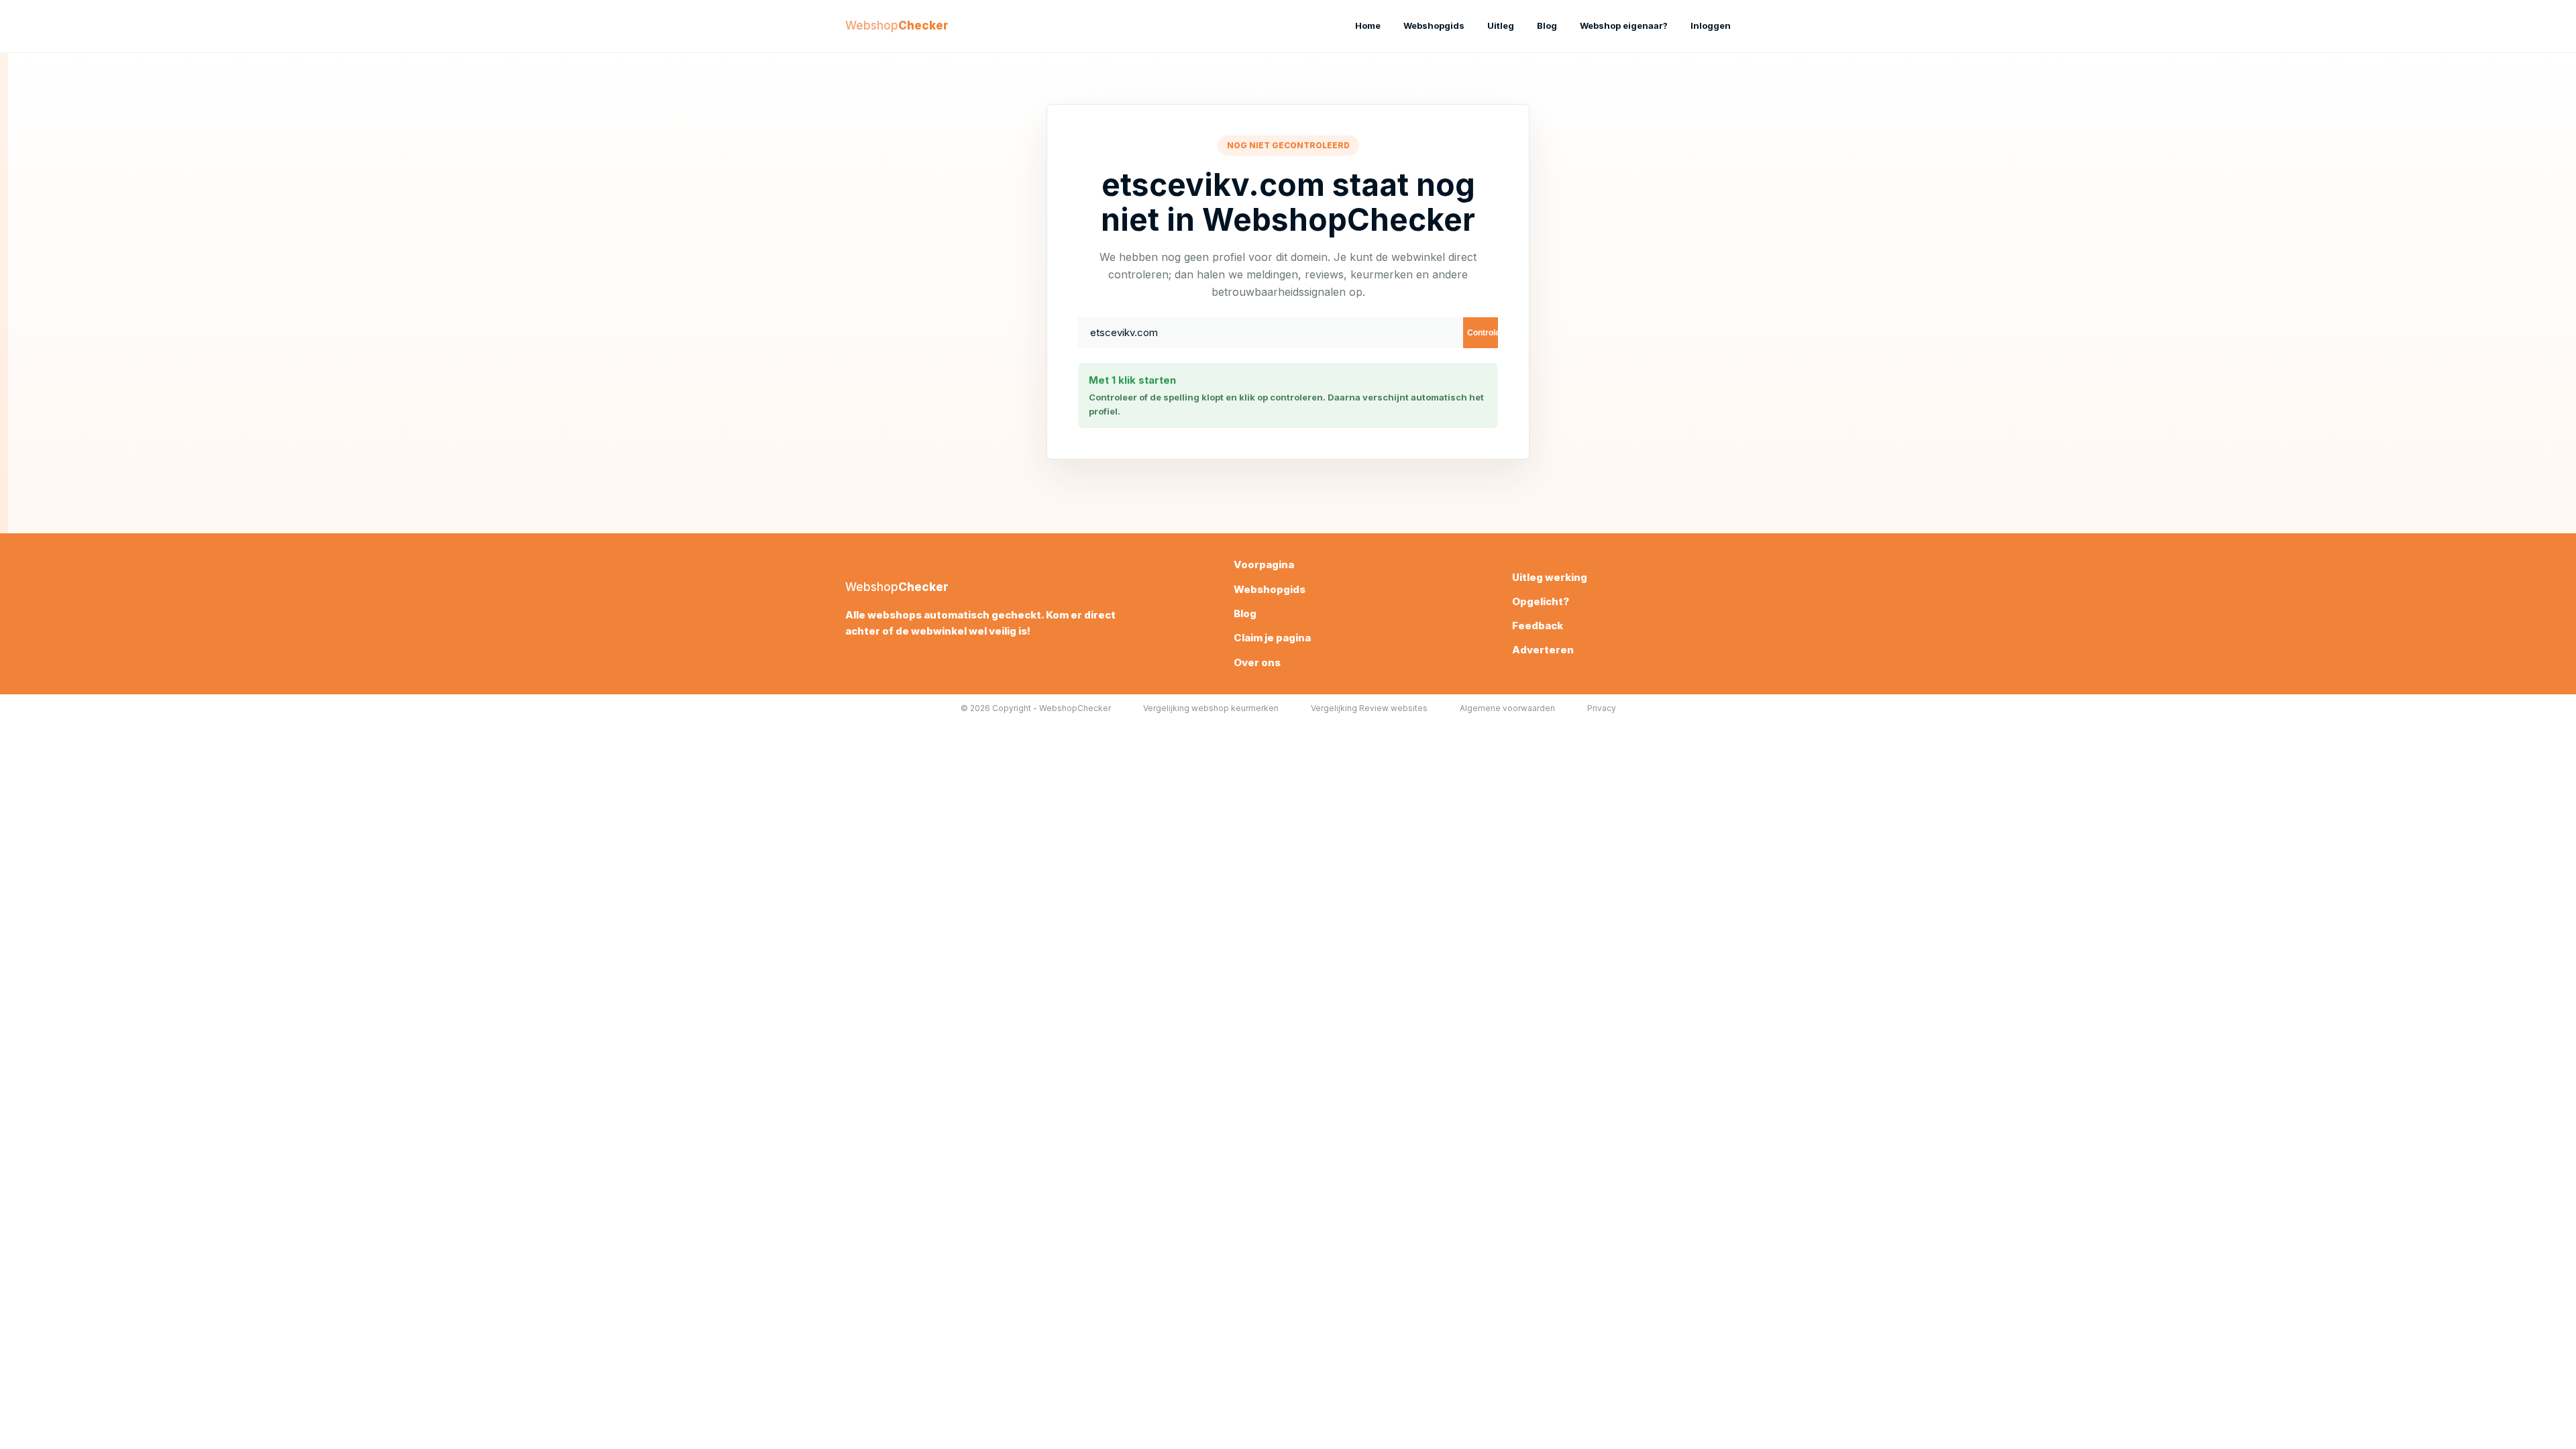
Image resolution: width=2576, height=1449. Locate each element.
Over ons (1257, 662)
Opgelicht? (1541, 601)
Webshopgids (1434, 25)
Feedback (1538, 626)
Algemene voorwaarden (1507, 708)
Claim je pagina (1272, 638)
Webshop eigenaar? (1624, 25)
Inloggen (1711, 25)
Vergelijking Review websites (1369, 708)
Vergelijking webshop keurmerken (1211, 708)
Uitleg (1501, 25)
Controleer (1483, 333)
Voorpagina (1264, 565)
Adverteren (1543, 650)
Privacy (1602, 708)
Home (1368, 25)
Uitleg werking (1550, 577)
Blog (1547, 25)
